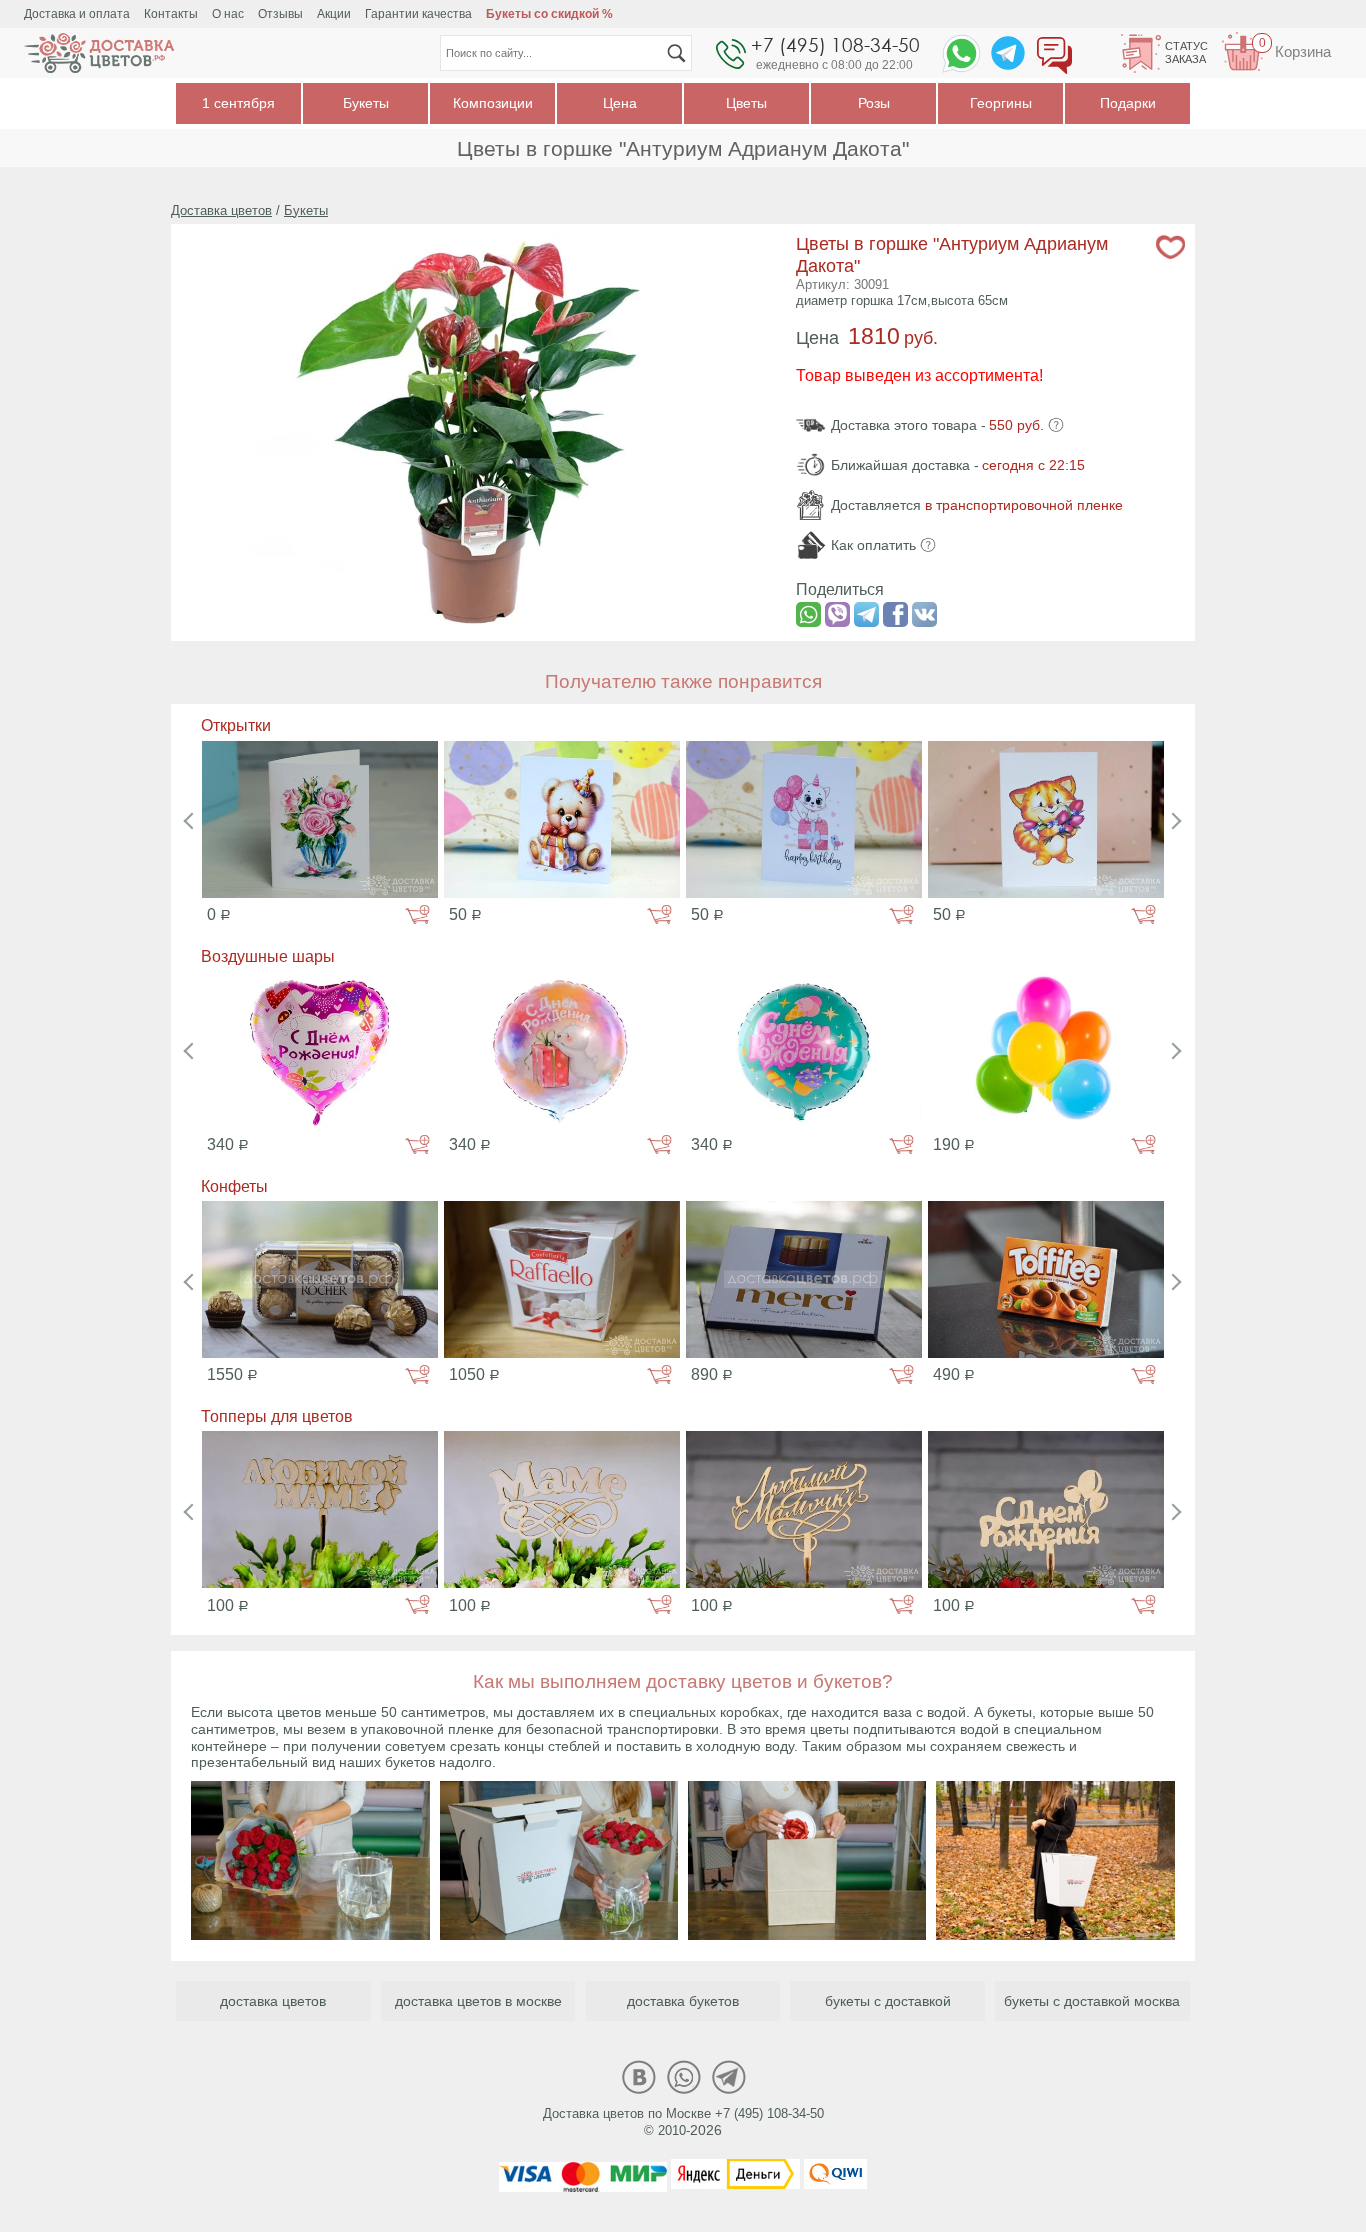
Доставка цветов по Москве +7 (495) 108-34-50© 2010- (683, 2122)
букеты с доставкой (888, 2001)
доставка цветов (273, 2001)
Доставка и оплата (77, 14)
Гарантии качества (418, 14)
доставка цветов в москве (478, 2001)
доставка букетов (683, 2001)
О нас (228, 14)
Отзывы (280, 14)
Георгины (1001, 103)
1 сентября (238, 103)
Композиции (493, 103)
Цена (620, 103)
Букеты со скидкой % (549, 14)
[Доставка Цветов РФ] (99, 53)
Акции (334, 14)
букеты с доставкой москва (1092, 2001)
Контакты (171, 14)
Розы (874, 103)
